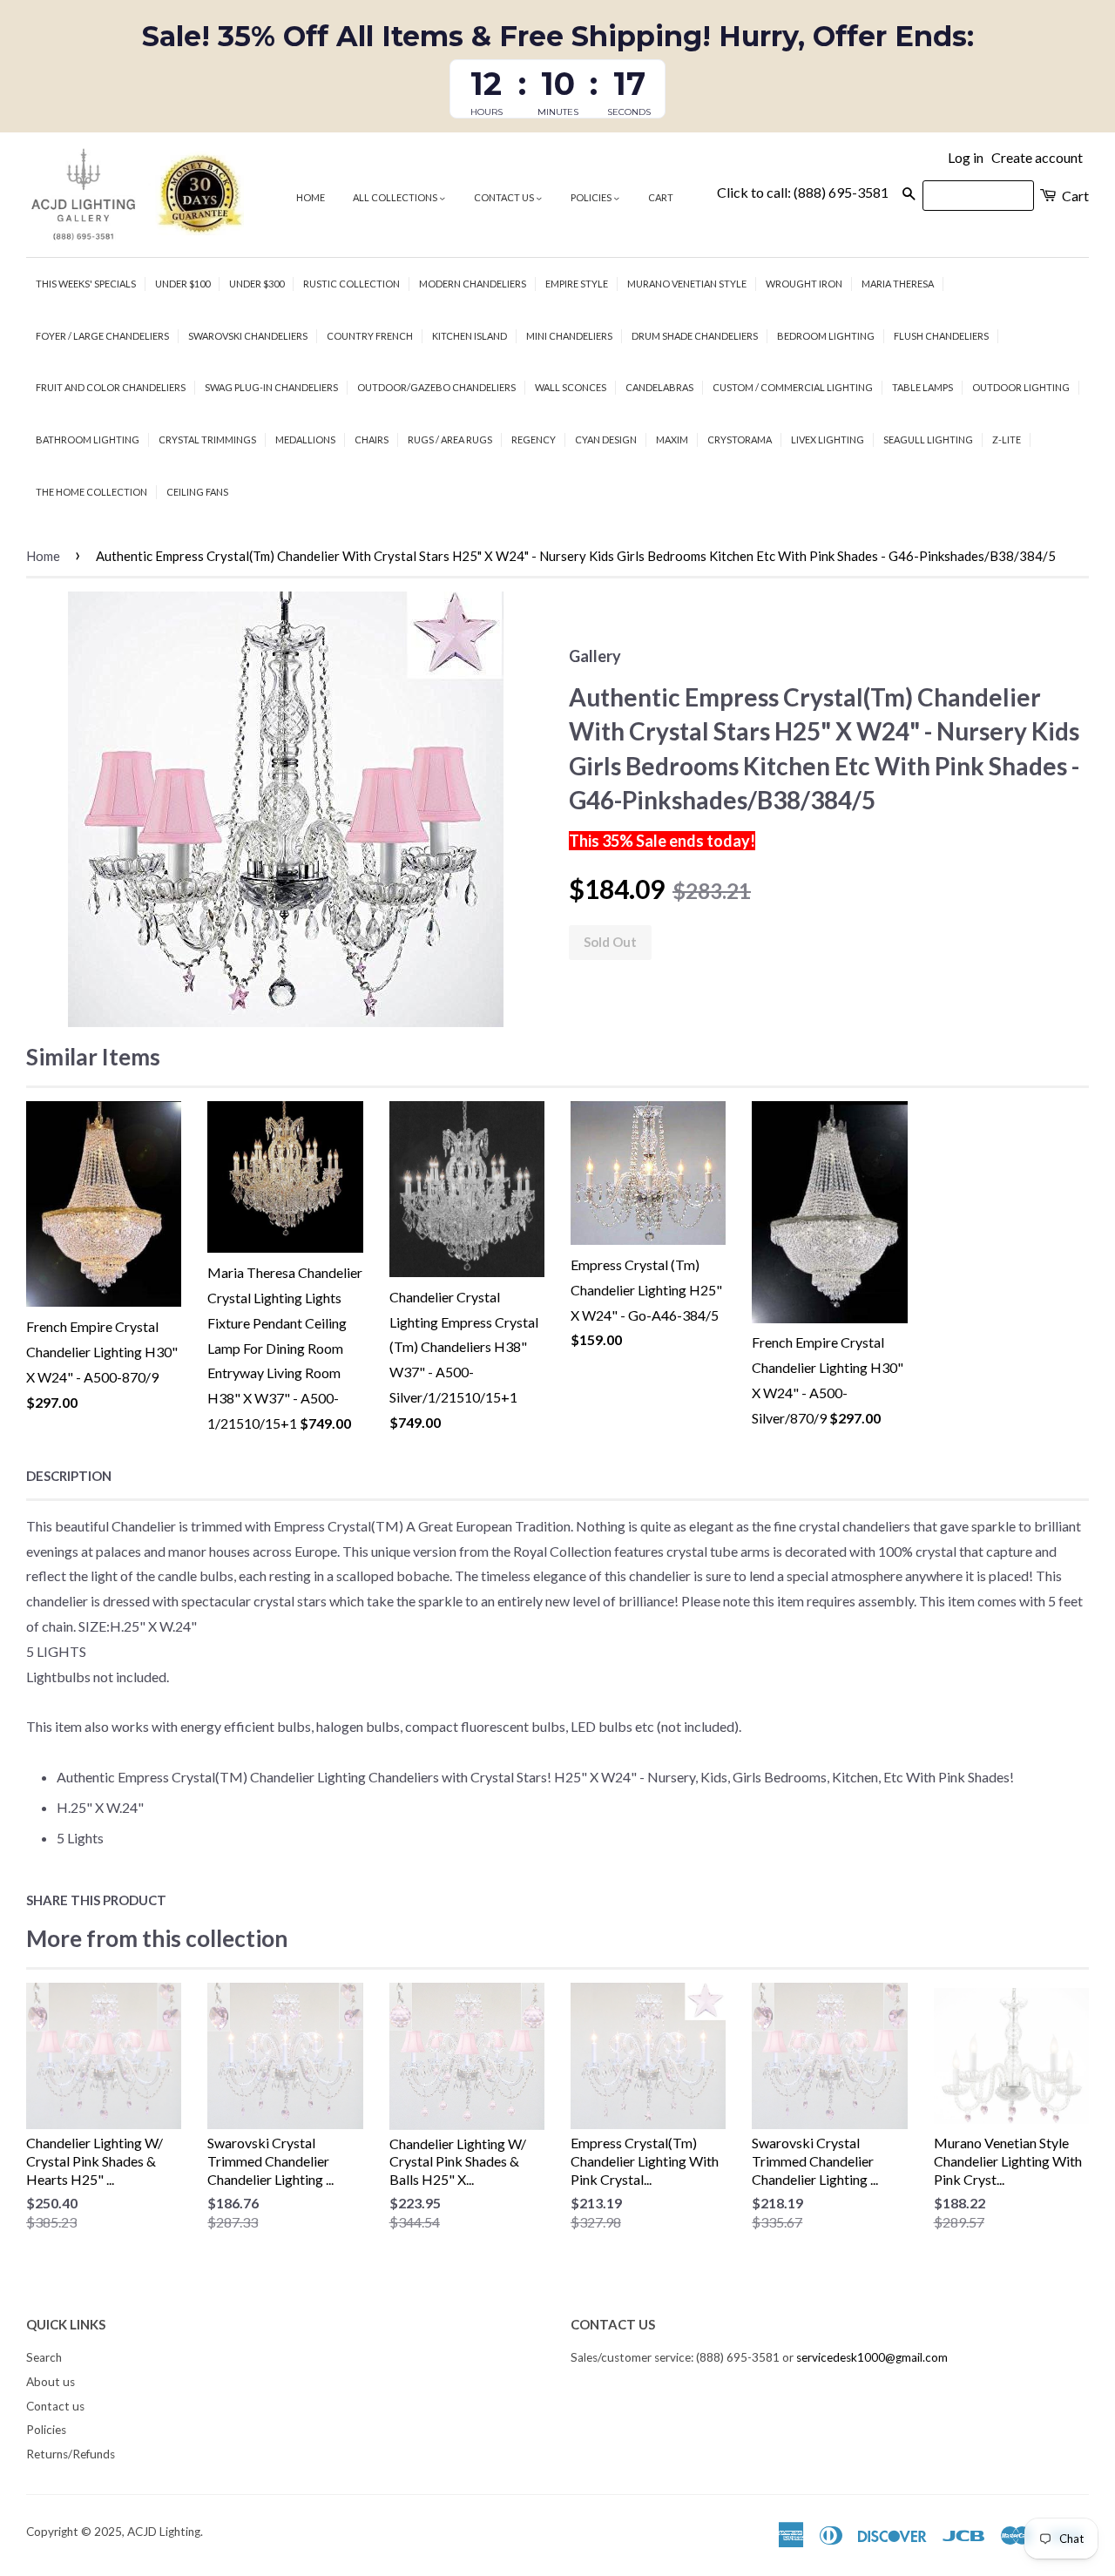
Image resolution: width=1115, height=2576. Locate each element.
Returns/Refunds (71, 2454)
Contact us (505, 197)
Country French (370, 336)
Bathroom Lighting (88, 439)
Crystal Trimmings (207, 439)
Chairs (372, 439)
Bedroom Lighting (826, 336)
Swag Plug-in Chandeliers (271, 387)
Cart (661, 197)
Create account (1037, 157)
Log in (966, 157)
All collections (396, 197)
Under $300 (257, 284)
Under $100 (182, 284)
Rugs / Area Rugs (450, 439)
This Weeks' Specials (86, 284)
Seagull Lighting (928, 439)
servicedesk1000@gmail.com (872, 2357)
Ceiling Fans (197, 492)
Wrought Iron (804, 284)
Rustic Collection (351, 284)
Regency (534, 439)
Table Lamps (922, 387)
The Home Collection (91, 492)
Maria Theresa (898, 284)
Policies (592, 197)
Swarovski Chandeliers (248, 336)
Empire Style (577, 284)
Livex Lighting (828, 439)
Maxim (672, 439)
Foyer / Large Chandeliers (102, 336)
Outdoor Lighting (1021, 387)
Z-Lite (1007, 439)
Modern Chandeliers (473, 284)
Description (69, 1476)
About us (51, 2382)
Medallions (305, 439)
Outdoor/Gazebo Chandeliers (436, 387)
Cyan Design (606, 439)
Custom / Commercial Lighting (793, 387)
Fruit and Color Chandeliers (111, 387)
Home (311, 197)
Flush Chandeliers (941, 336)
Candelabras (659, 387)
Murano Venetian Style (687, 284)
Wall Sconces (571, 387)
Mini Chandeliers (569, 336)
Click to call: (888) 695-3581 (803, 192)
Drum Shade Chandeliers (695, 336)
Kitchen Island (470, 336)
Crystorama (740, 439)
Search (44, 2357)
